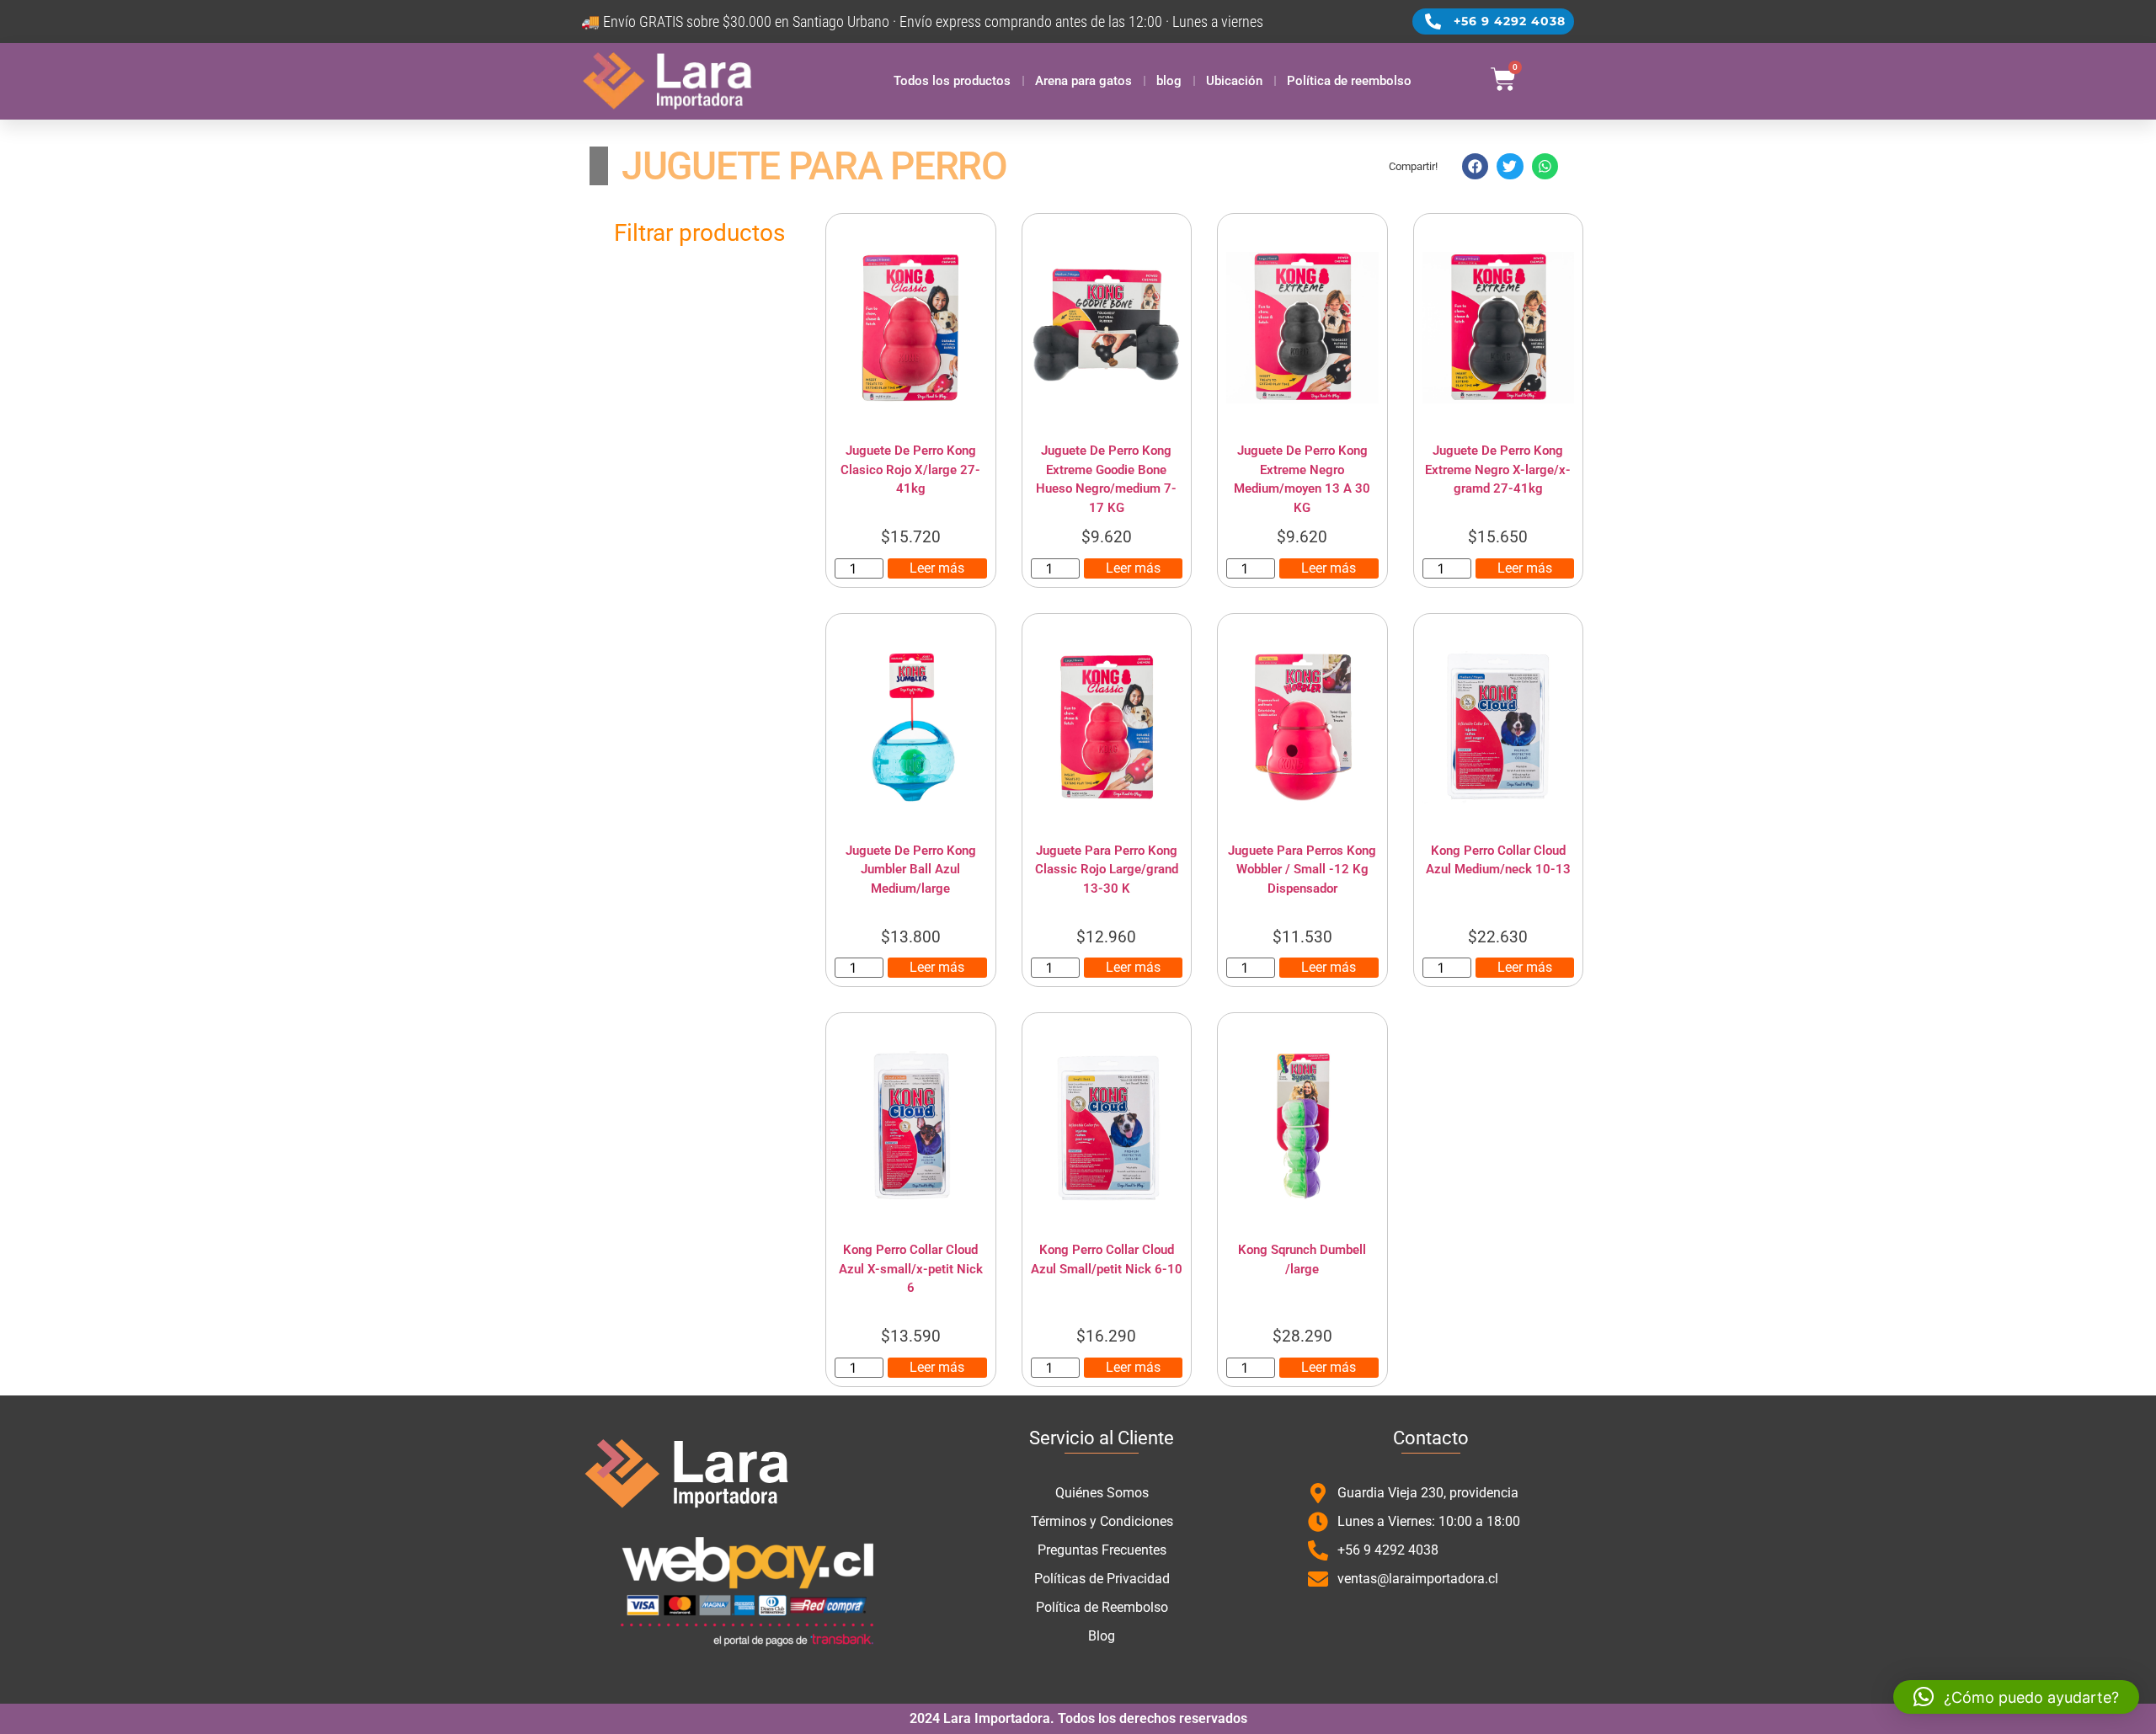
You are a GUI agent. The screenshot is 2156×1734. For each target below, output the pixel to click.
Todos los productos (952, 81)
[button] (1476, 167)
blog (1169, 81)
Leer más (937, 568)
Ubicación (1234, 81)
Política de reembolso (1349, 81)
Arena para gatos (1083, 81)
